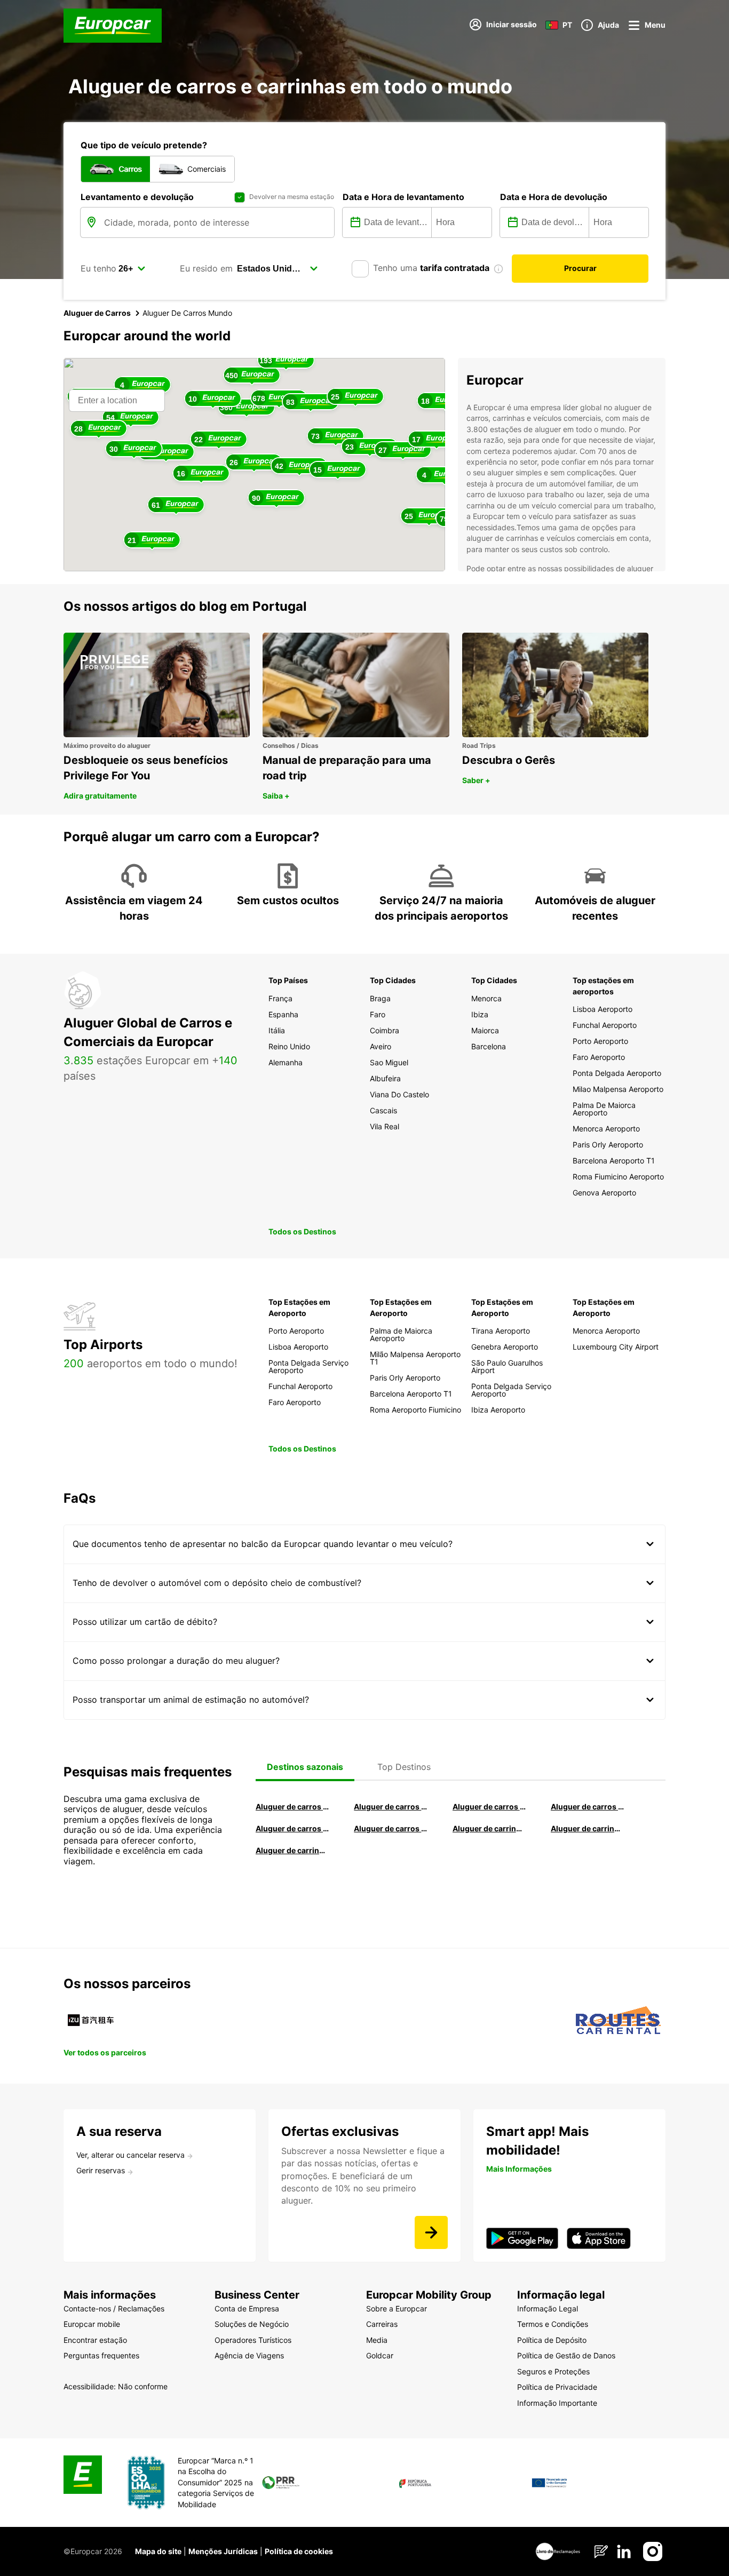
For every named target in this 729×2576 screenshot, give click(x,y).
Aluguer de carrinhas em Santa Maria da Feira (588, 1828)
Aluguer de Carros (97, 313)
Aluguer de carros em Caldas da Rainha (588, 1807)
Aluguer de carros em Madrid (391, 1807)
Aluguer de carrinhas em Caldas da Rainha (292, 1850)
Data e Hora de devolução (554, 197)
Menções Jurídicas (223, 2551)
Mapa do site (158, 2551)
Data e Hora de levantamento (403, 197)
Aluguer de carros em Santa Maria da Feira (292, 1828)
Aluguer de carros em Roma (292, 1807)
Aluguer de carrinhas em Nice (489, 1828)
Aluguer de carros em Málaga (489, 1807)
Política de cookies (299, 2551)
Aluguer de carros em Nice (391, 1828)
